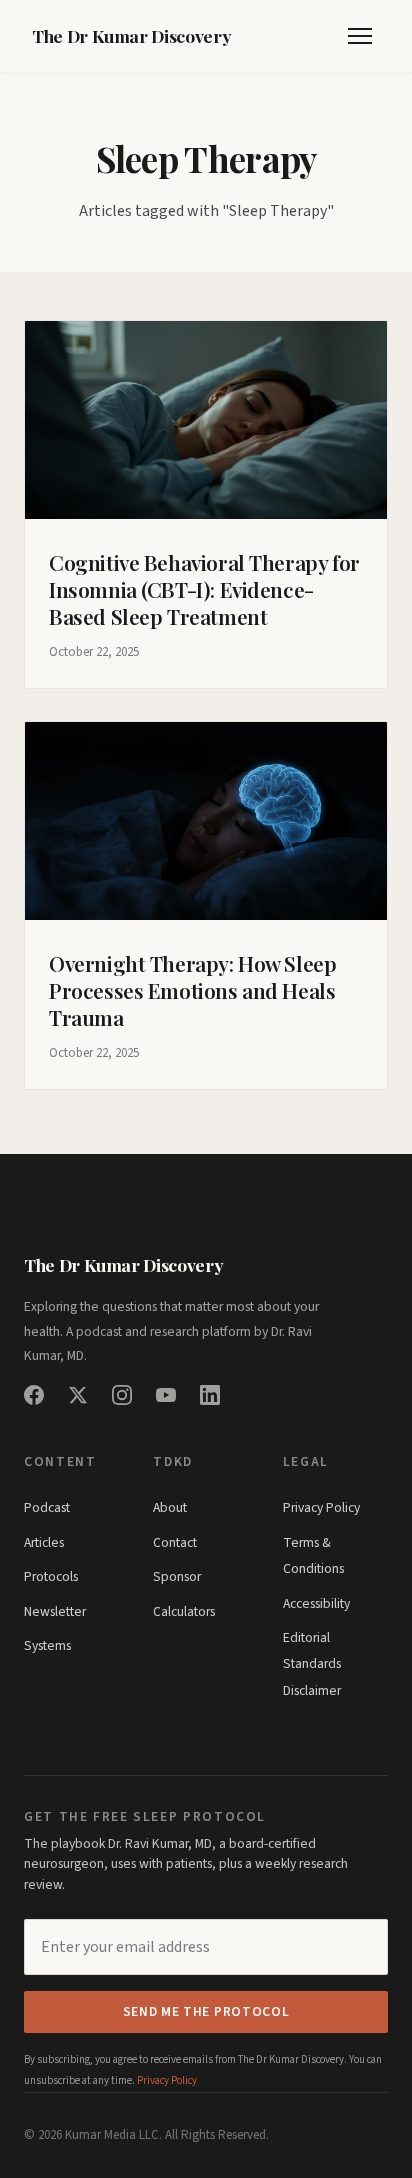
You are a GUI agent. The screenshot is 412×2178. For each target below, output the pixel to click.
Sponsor (177, 1576)
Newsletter (55, 1611)
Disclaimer (312, 1690)
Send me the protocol (206, 2011)
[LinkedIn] (210, 1395)
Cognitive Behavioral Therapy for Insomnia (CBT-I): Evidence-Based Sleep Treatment (204, 589)
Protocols (51, 1576)
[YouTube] (166, 1395)
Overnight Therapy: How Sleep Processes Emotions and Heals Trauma (192, 990)
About (170, 1507)
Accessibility (316, 1603)
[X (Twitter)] (78, 1395)
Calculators (184, 1611)
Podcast (47, 1507)
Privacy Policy (321, 1507)
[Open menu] (360, 36)
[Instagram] (122, 1395)
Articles (44, 1542)
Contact (175, 1542)
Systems (47, 1645)
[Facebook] (34, 1395)
